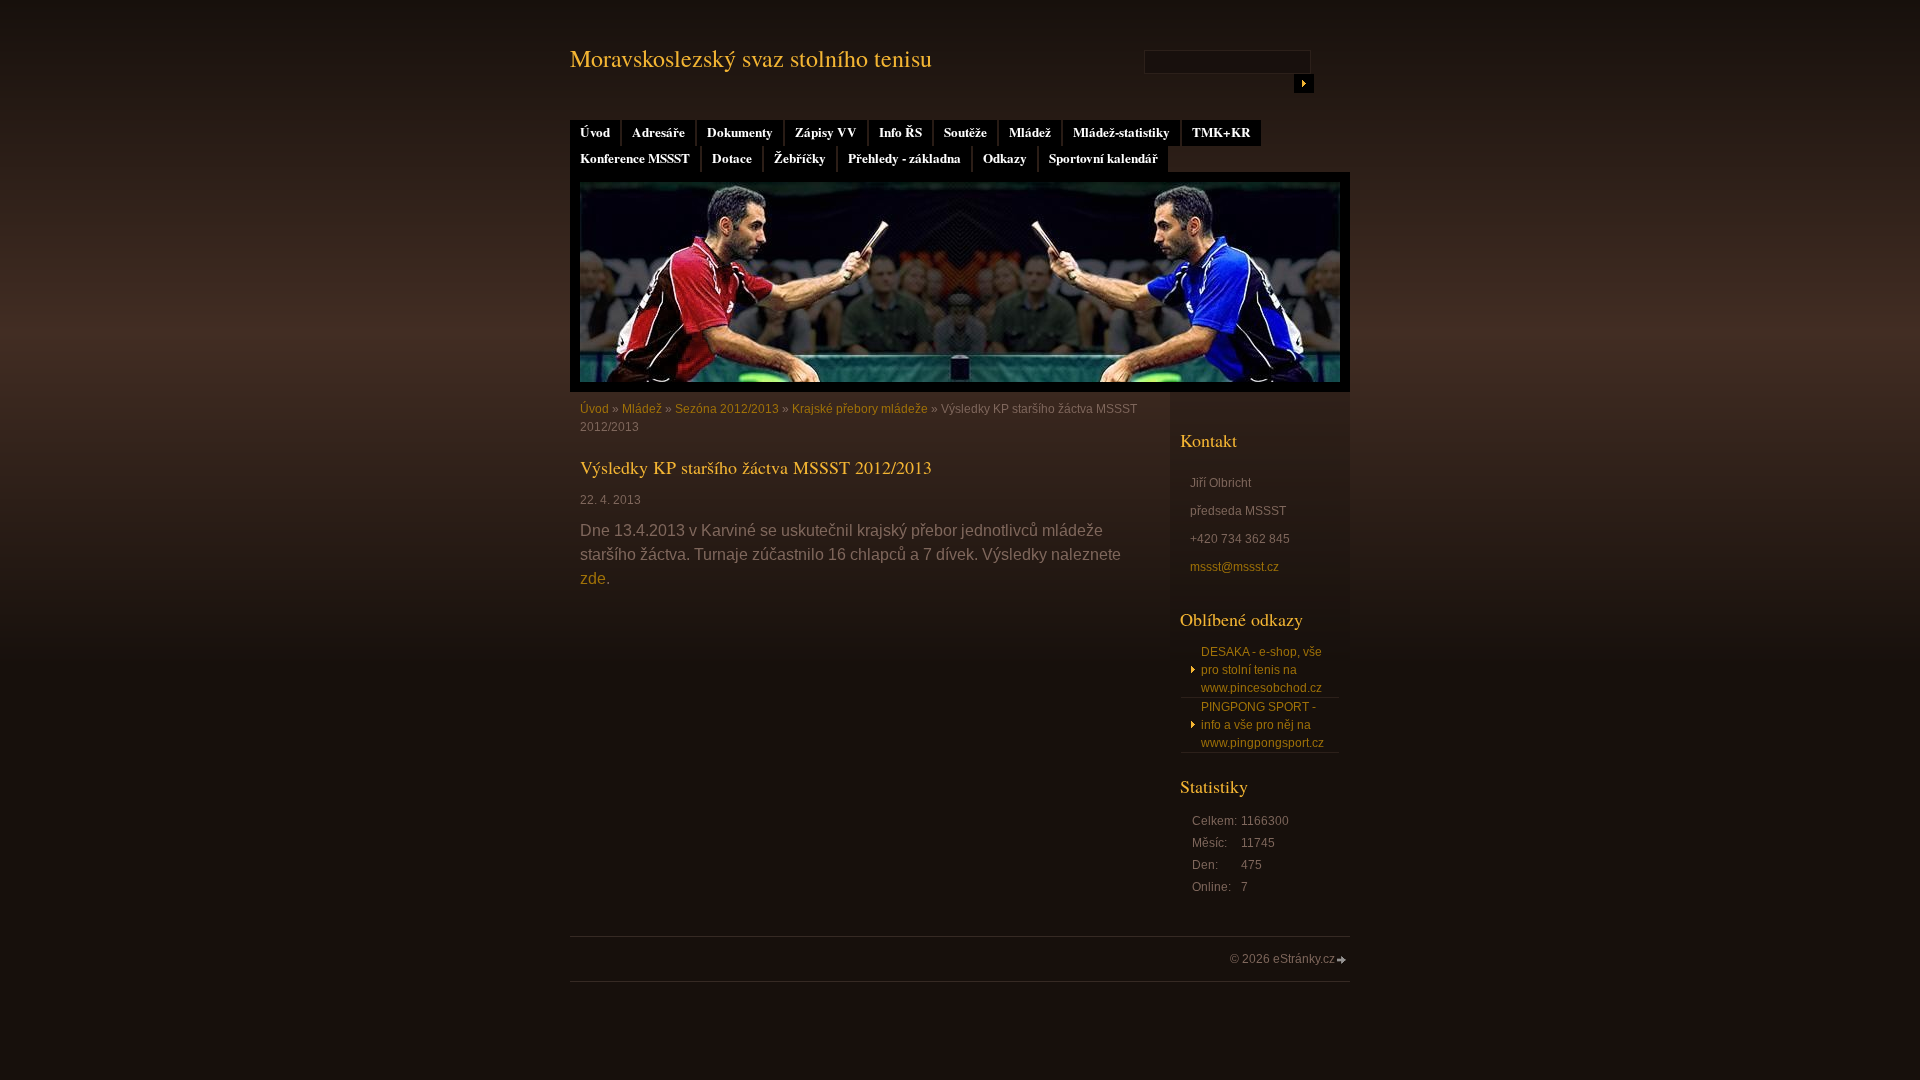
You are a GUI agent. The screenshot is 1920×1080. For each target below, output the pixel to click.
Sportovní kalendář (1103, 158)
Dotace (732, 158)
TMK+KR (1221, 132)
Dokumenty (740, 132)
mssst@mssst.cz (1234, 567)
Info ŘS (900, 132)
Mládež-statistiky (1121, 132)
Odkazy (1005, 158)
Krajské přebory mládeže (860, 409)
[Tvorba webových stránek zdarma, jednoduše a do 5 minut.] (1342, 960)
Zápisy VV (826, 132)
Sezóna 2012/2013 (727, 409)
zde (593, 578)
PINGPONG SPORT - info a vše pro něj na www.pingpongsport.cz (1262, 725)
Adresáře (658, 132)
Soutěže (965, 132)
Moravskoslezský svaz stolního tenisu (751, 58)
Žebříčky (800, 158)
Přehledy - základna (904, 158)
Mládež (1030, 132)
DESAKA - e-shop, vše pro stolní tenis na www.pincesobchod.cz (1261, 670)
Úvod (595, 132)
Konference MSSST (635, 158)
